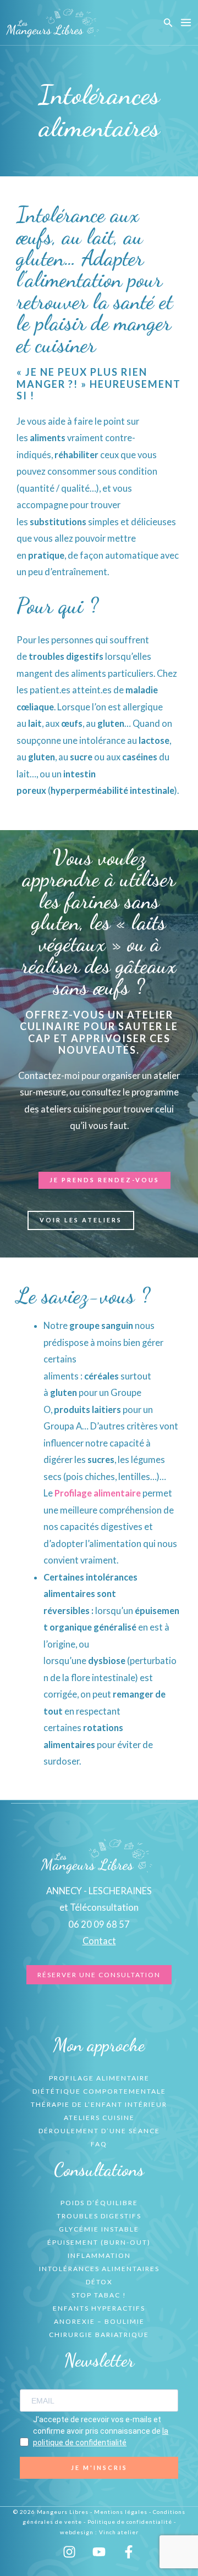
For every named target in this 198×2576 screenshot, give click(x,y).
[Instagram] (69, 2552)
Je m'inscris (99, 2467)
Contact (99, 1941)
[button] (168, 23)
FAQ (99, 2144)
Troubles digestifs (99, 2216)
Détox (99, 2282)
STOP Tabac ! (99, 2295)
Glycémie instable (99, 2229)
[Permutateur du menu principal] (186, 23)
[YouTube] (99, 2552)
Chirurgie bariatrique (99, 2335)
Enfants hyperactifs (99, 2308)
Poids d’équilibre (99, 2203)
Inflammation (99, 2255)
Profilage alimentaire (98, 1493)
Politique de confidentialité (130, 2522)
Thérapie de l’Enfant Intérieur (99, 2104)
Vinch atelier (119, 2532)
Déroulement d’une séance (99, 2131)
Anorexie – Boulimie (99, 2321)
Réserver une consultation (99, 1975)
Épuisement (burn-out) (99, 2242)
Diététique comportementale (99, 2091)
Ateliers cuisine (99, 2118)
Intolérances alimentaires (99, 2269)
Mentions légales (121, 2512)
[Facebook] (129, 2552)
